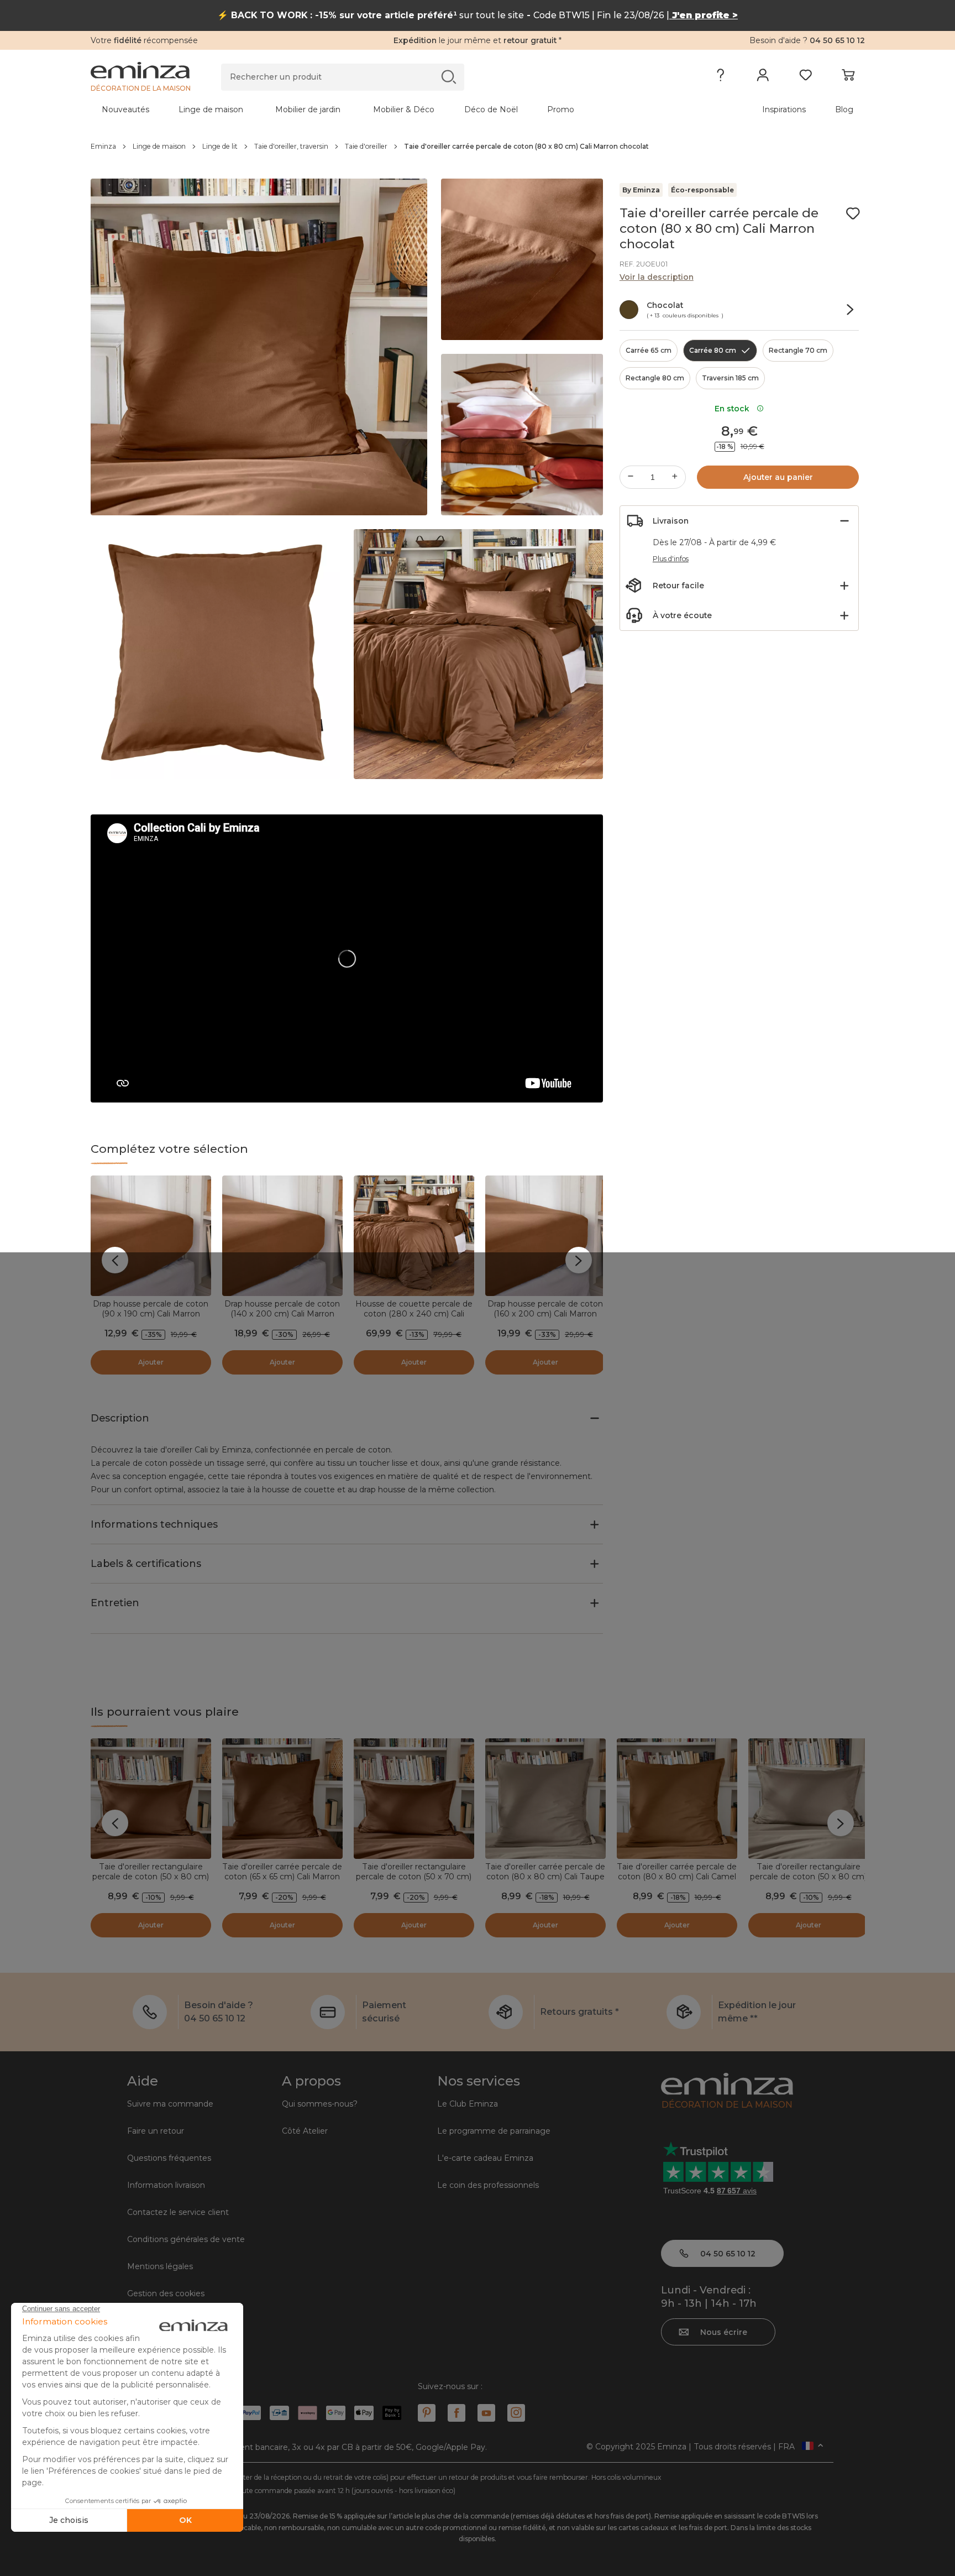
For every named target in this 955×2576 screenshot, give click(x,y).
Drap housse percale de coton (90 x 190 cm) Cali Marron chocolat (151, 1314)
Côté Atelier (305, 2131)
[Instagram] (516, 2413)
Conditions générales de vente (186, 2239)
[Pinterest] (427, 2413)
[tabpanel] (382, 109)
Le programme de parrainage (494, 2131)
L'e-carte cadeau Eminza (485, 2158)
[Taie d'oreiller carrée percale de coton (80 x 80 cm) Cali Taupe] (545, 1799)
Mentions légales (160, 2266)
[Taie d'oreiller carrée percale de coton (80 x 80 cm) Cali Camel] (677, 1799)
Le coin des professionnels (488, 2185)
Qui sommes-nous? (320, 2104)
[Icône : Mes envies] (853, 213)
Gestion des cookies (166, 2293)
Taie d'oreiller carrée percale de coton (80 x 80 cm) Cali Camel (677, 1872)
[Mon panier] (848, 77)
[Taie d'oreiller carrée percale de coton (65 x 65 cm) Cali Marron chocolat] (282, 1799)
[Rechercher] (448, 77)
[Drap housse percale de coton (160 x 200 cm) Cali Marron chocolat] (545, 1236)
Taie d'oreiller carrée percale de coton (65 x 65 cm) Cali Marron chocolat (282, 1877)
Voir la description (657, 277)
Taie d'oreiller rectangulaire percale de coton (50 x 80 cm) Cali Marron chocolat (151, 1877)
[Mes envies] (806, 77)
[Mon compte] (763, 77)
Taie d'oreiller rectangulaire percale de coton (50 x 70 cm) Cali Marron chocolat (414, 1877)
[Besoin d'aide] (720, 77)
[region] (478, 147)
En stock (734, 409)
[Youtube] (486, 2413)
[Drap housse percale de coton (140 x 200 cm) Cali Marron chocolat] (282, 1236)
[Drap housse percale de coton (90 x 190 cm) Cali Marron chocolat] (151, 1236)
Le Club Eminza (468, 2104)
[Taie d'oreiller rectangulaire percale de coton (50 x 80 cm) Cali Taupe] (809, 1799)
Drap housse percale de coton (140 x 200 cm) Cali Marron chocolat (282, 1314)
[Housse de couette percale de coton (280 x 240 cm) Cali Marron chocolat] (414, 1236)
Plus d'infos (671, 559)
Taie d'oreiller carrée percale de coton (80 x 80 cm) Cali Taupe (545, 1872)
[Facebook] (456, 2413)
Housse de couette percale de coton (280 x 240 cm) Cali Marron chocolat (414, 1314)
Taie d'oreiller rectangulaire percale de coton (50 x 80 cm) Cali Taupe (808, 1877)
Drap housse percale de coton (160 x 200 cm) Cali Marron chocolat (545, 1314)
